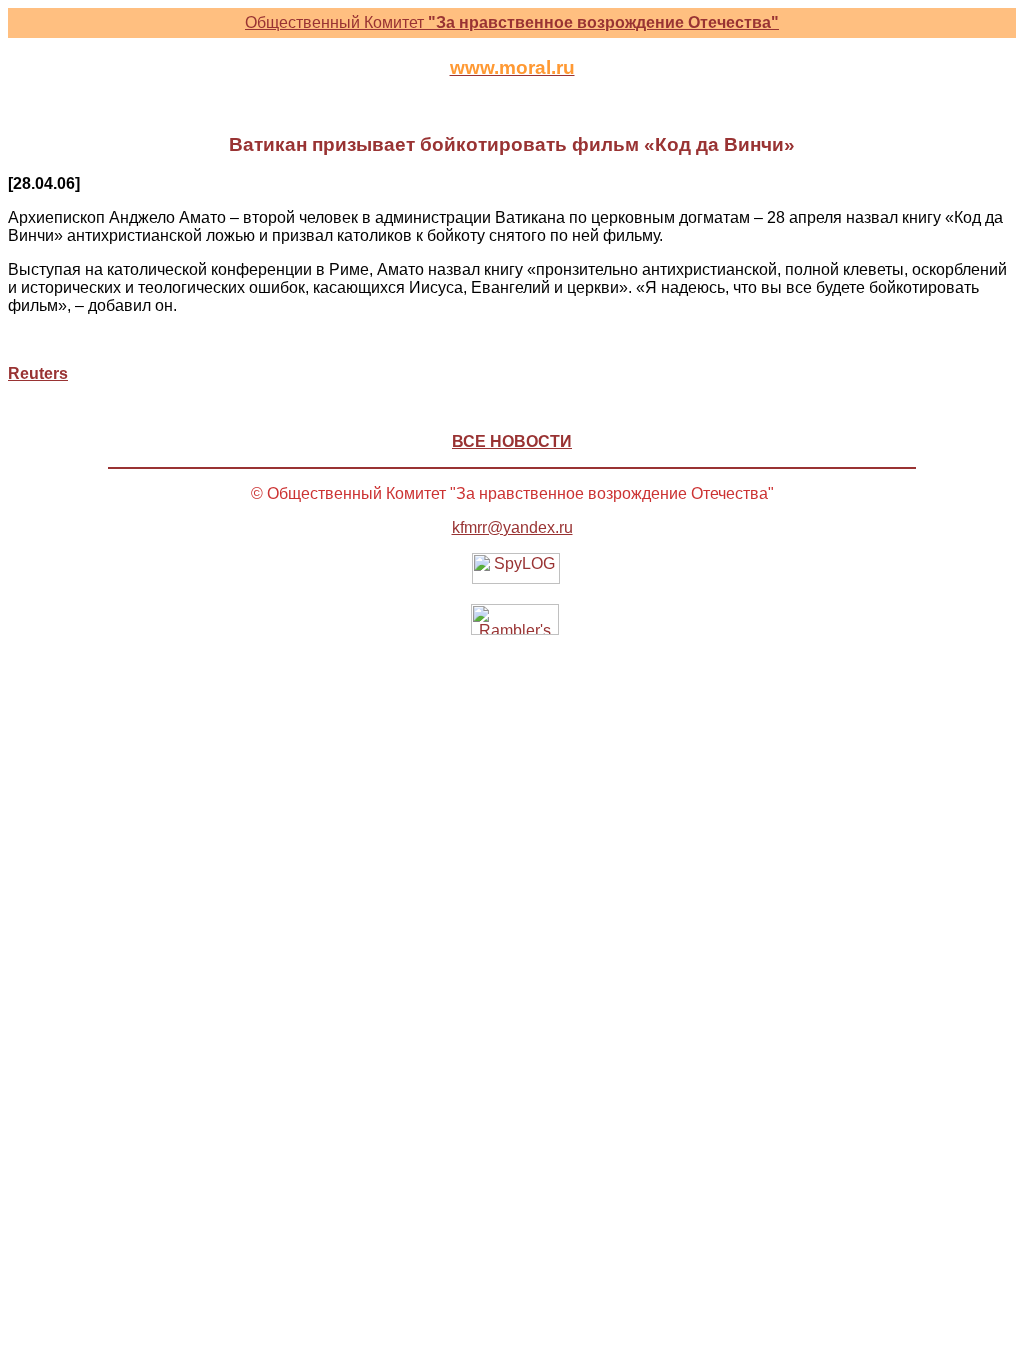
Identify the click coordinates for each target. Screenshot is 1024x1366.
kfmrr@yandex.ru (512, 527)
